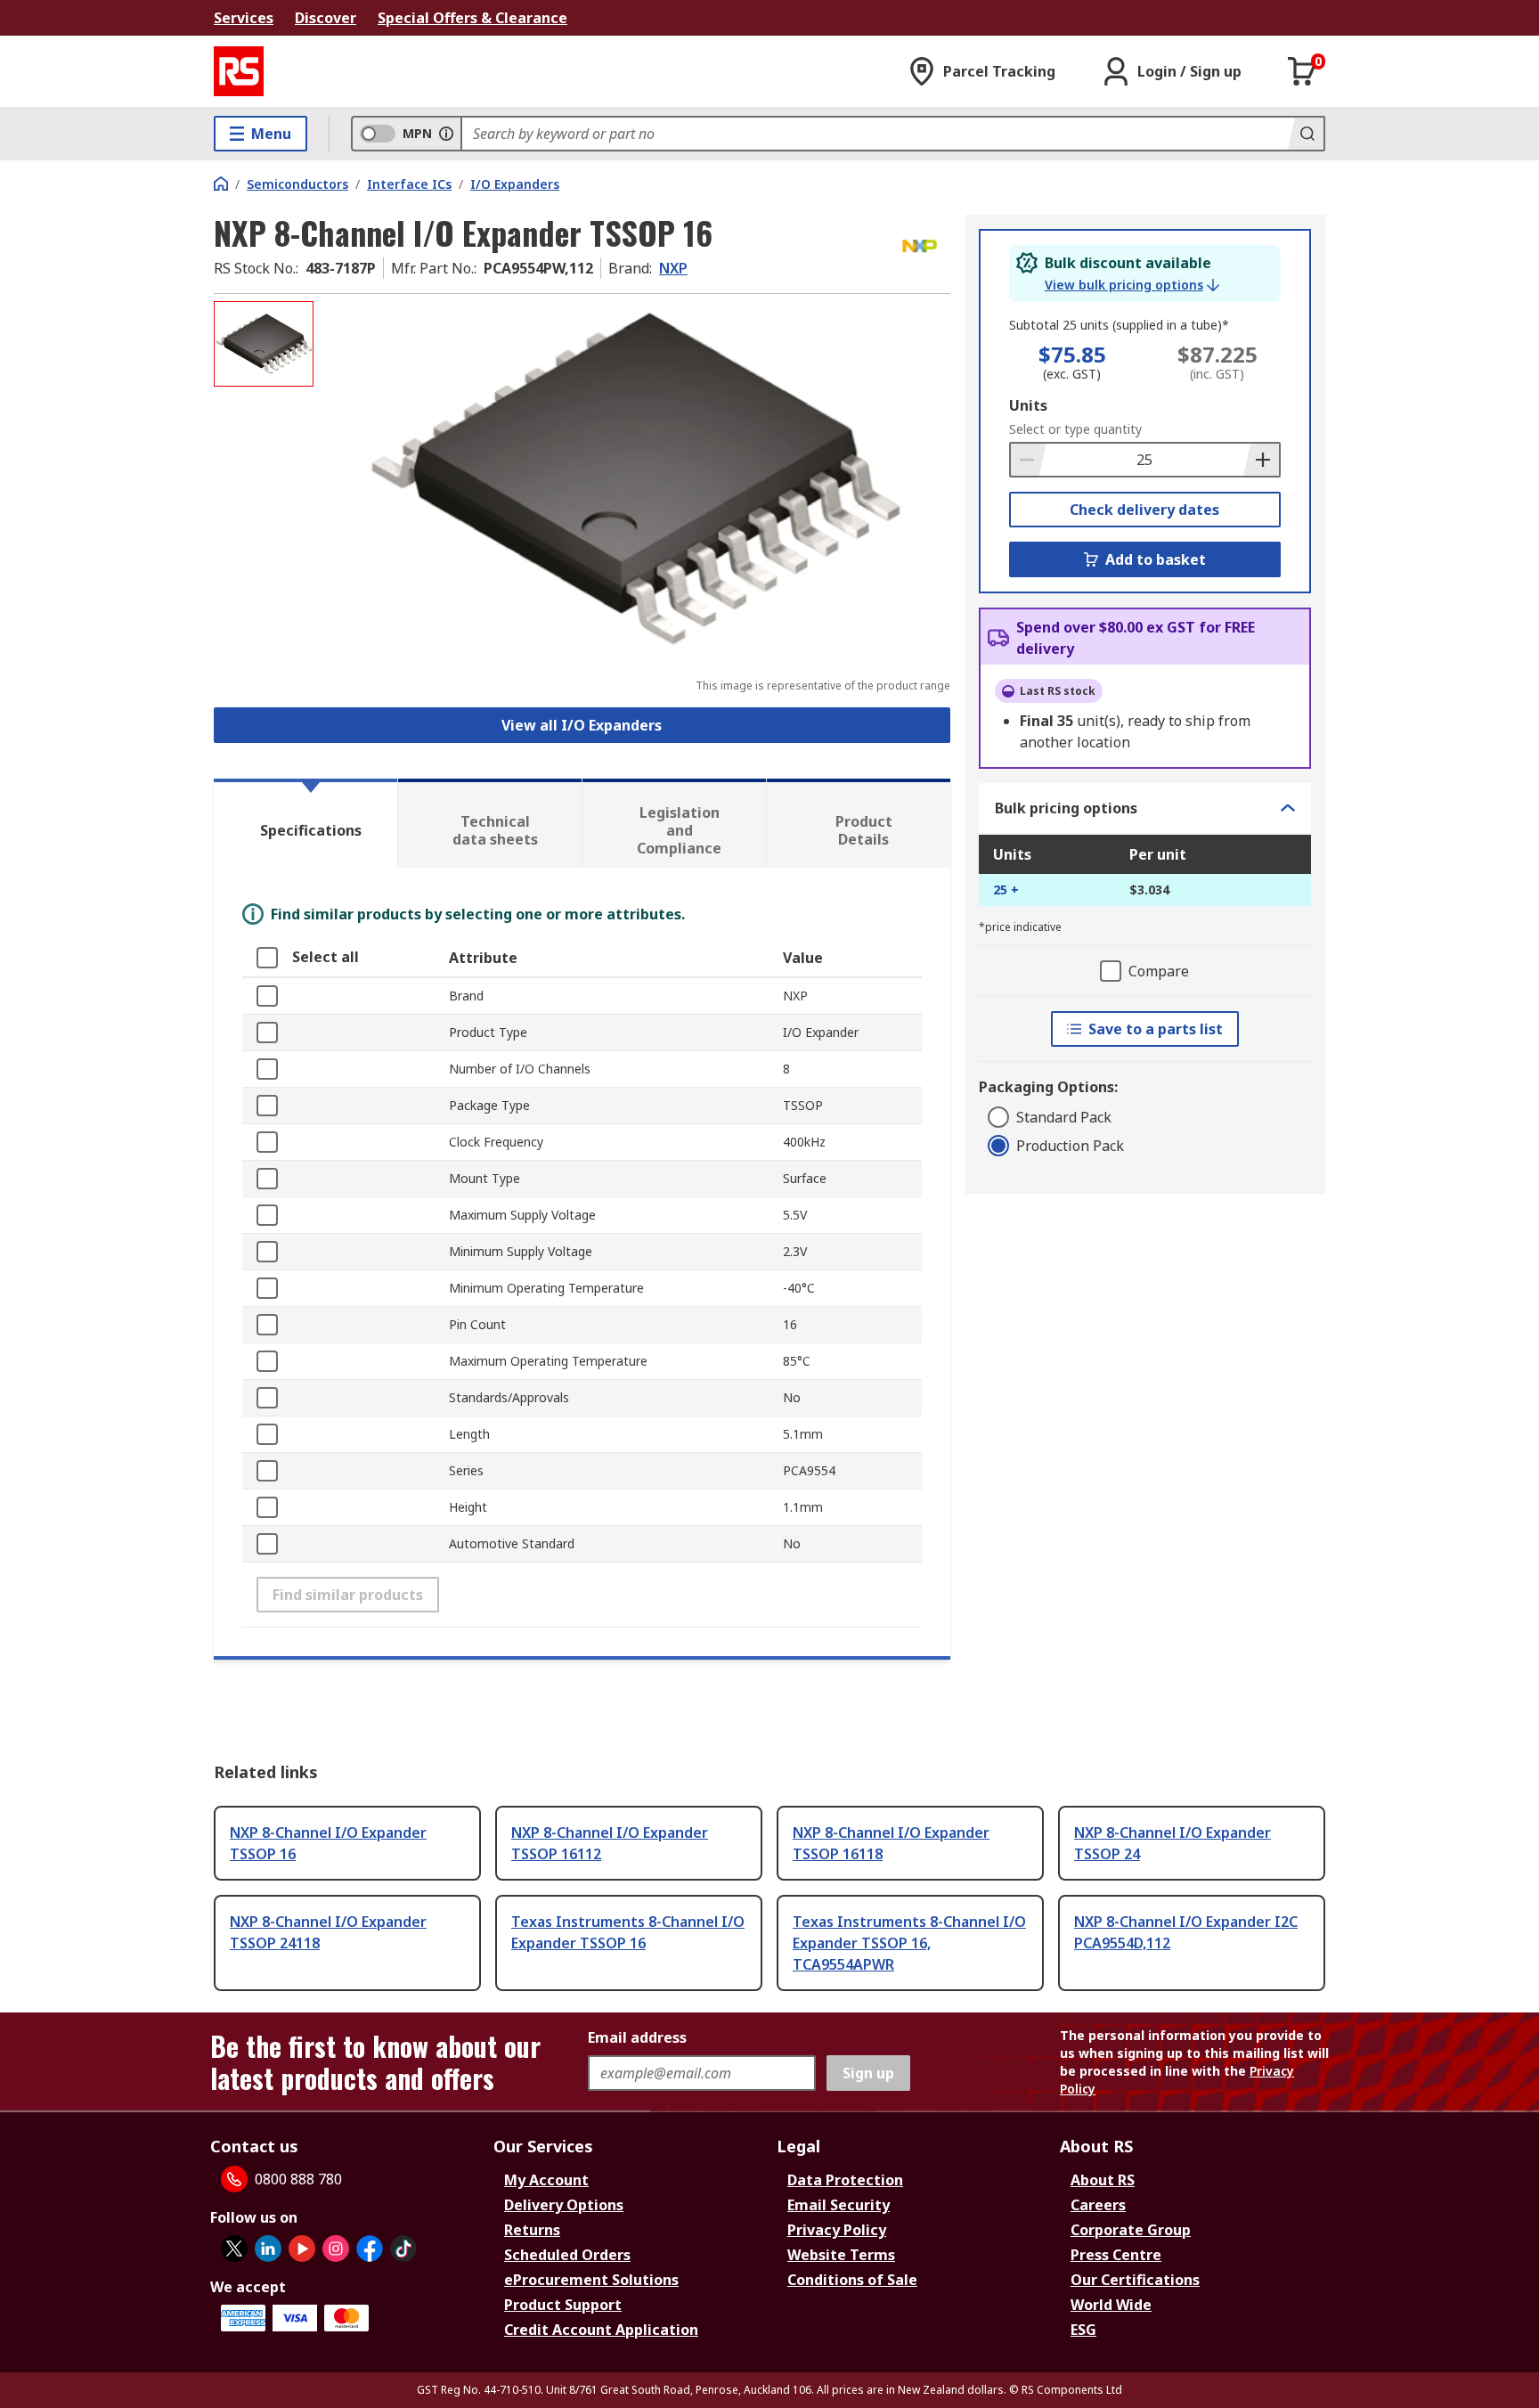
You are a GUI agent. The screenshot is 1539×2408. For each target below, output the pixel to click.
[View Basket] (1302, 71)
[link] (1132, 285)
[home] (221, 184)
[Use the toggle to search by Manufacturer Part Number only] (446, 134)
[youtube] (302, 2249)
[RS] (239, 71)
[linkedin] (268, 2249)
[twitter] (234, 2249)
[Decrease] (1029, 460)
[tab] (305, 823)
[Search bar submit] (1306, 134)
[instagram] (336, 2249)
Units (1028, 405)
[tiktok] (403, 2249)
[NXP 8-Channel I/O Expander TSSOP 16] (634, 479)
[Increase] (1261, 460)
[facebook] (370, 2249)
